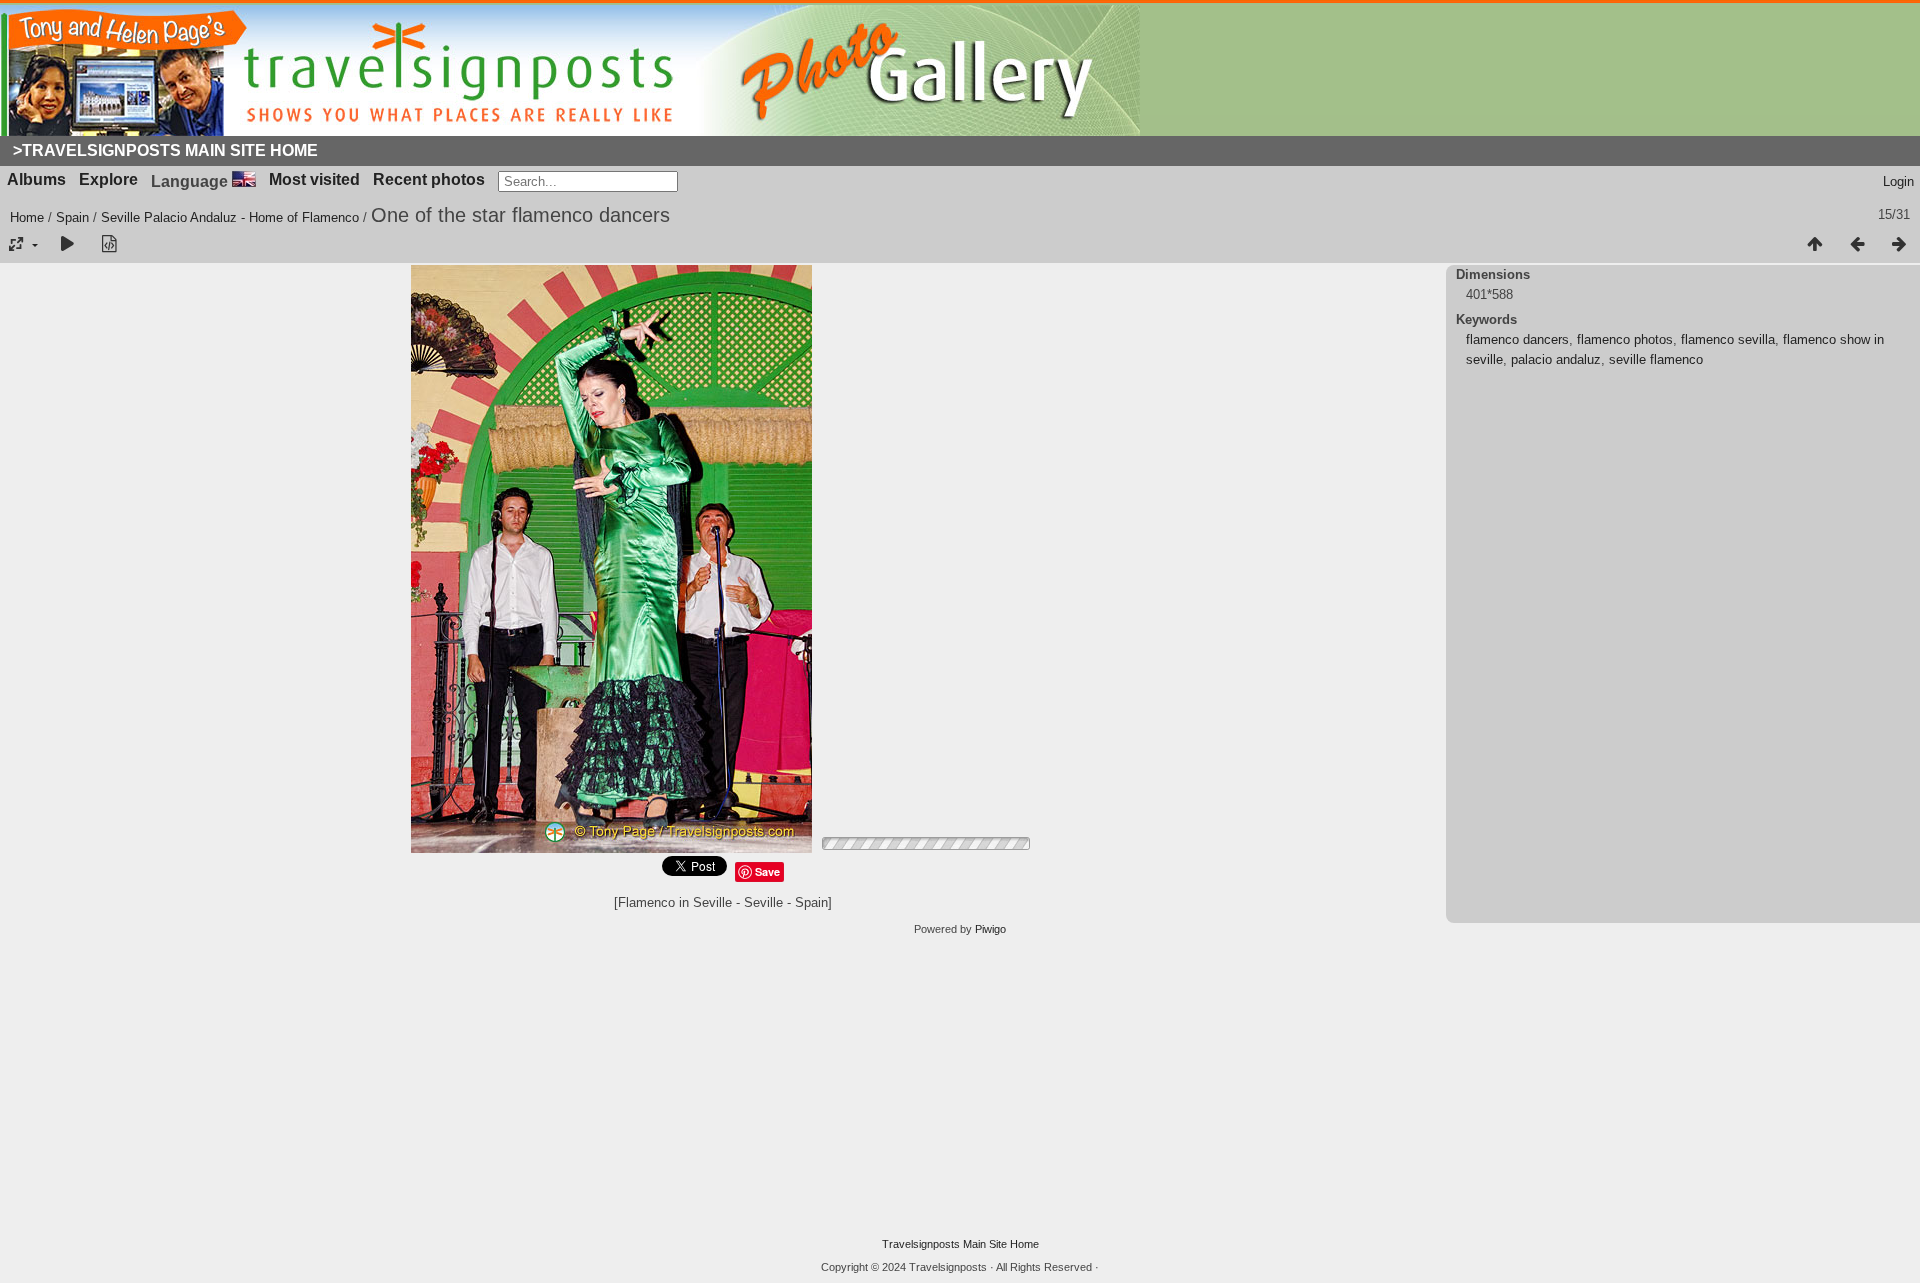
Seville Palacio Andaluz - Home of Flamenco (230, 217)
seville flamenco (1656, 359)
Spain (72, 217)
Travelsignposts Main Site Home (960, 1244)
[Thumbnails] (1815, 245)
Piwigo (990, 929)
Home (27, 217)
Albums (36, 179)
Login (1898, 181)
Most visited (314, 179)
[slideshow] (67, 245)
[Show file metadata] (109, 245)
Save (767, 871)
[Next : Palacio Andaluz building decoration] (1899, 245)
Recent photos (429, 179)
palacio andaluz (1556, 359)
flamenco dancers (1517, 339)
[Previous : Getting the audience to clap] (1857, 245)
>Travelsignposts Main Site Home (165, 150)
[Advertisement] (960, 1087)
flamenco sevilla (1728, 339)
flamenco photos (1625, 339)
